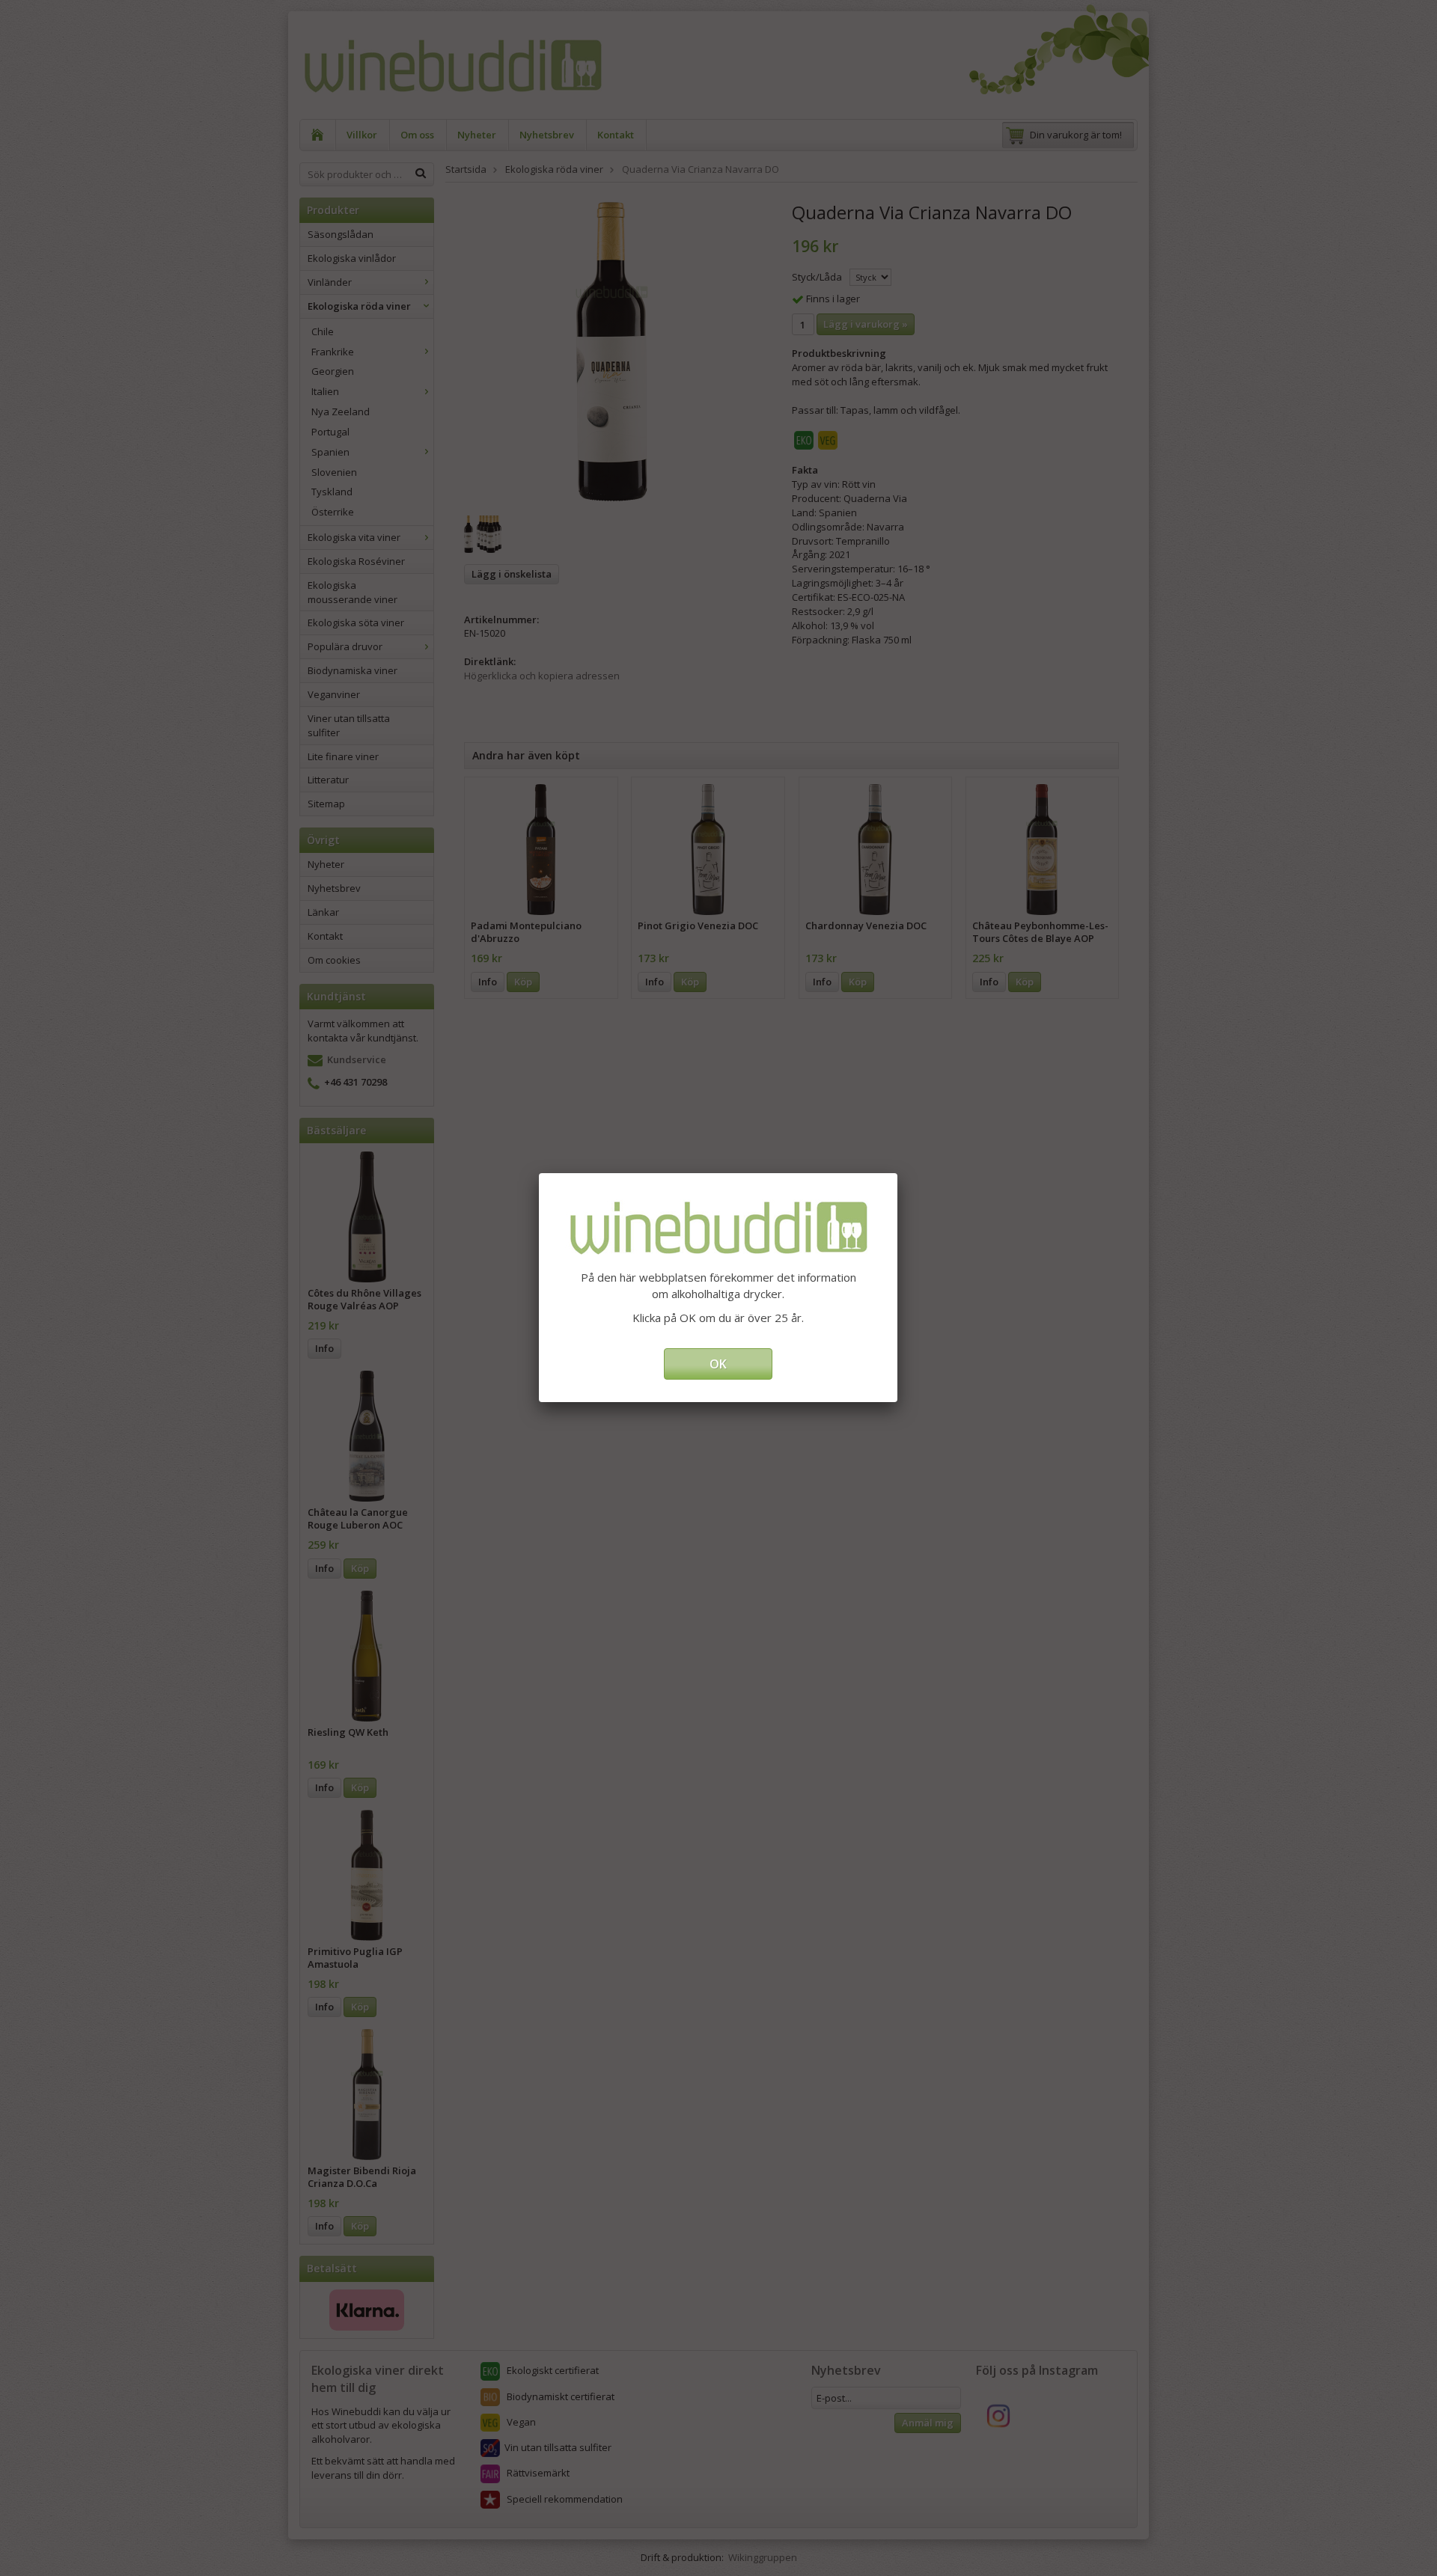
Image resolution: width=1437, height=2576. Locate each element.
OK (718, 1364)
